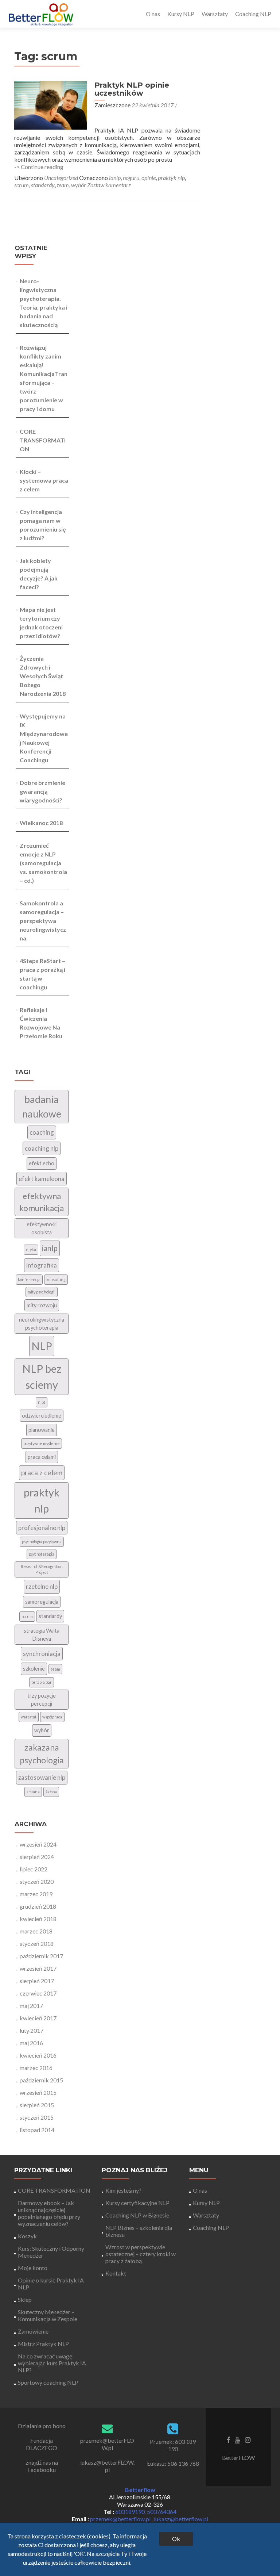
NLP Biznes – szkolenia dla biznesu (139, 2231)
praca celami (42, 1457)
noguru (131, 178)
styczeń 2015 (37, 2117)
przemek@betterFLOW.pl (107, 2444)
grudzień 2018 (38, 1906)
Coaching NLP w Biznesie (137, 2215)
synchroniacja (42, 1654)
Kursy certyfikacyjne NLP (137, 2203)
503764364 (162, 2512)
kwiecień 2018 (38, 1919)
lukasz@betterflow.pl (181, 2519)
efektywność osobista (42, 1228)
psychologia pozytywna (42, 1542)
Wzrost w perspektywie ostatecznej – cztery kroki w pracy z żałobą (141, 2254)
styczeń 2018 (37, 1943)
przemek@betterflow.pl (121, 2519)
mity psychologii (42, 1292)
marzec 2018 (36, 1931)
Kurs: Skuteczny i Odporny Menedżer (51, 2252)
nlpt (42, 1402)
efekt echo (42, 1163)
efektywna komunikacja (42, 1202)
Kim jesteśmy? (123, 2190)
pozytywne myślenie (42, 1443)
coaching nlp (42, 1148)
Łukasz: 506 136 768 (173, 2463)
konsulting (56, 1279)
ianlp (115, 178)
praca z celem (42, 1473)
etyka (31, 1249)
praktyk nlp (171, 178)
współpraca (52, 1717)
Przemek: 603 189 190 (173, 2445)
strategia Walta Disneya (42, 1635)
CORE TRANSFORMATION (43, 440)
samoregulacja (42, 1602)
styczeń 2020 (37, 1881)
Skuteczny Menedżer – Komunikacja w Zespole (48, 2315)
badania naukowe (42, 1107)
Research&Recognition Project (42, 1569)
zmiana (33, 1792)
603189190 (130, 2512)
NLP (42, 1346)
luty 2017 (32, 2030)
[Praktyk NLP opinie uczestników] (51, 105)
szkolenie (34, 1669)
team (63, 185)
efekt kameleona (42, 1179)
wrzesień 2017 (38, 1968)
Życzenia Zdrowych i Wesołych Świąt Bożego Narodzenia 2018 (43, 676)
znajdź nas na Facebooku (42, 2466)
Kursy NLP (181, 14)
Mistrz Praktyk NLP (43, 2344)
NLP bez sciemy (42, 1377)
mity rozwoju (42, 1305)
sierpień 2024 (37, 1857)
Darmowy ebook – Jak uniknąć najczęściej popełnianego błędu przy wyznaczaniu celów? (49, 2213)
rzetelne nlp (42, 1586)
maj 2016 (31, 2043)
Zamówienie (33, 2331)
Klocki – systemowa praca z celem (44, 480)
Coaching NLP (253, 14)
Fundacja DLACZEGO (42, 2444)
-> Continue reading (39, 167)
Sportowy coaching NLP (48, 2382)
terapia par (42, 1682)
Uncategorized (61, 178)
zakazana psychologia (42, 1754)
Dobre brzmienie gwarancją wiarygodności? (42, 791)
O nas (153, 14)
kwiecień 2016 (38, 2055)
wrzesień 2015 (38, 2092)
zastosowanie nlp (42, 1777)
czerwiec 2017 (38, 1993)
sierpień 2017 (37, 1981)
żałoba (51, 1792)
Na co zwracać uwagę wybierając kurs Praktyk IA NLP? (52, 2363)
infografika (42, 1265)
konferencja (29, 1279)
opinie (149, 178)
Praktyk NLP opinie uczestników (132, 89)
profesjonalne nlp (42, 1528)
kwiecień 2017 (38, 2018)
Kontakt (116, 2273)
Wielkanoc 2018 (41, 823)
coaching (42, 1132)
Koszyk (27, 2236)
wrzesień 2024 (38, 1844)
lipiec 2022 (34, 1869)
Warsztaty (215, 14)
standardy (43, 185)
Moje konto (33, 2268)
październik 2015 (41, 2080)
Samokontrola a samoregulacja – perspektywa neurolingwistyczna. (43, 921)
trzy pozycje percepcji (42, 1700)
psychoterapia (42, 1554)
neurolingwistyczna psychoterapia (42, 1324)
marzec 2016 (36, 2068)
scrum (22, 185)
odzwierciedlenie (42, 1416)
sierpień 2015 (37, 2105)
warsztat (29, 1717)
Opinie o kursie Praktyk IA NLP (51, 2284)
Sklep (25, 2299)
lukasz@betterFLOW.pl (107, 2466)
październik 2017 (41, 1956)
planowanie (42, 1430)
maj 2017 (31, 2006)
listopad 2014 (37, 2130)
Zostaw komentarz (109, 185)
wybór (79, 185)
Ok (176, 2539)
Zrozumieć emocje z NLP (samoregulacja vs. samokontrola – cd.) (43, 863)
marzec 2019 (36, 1894)
